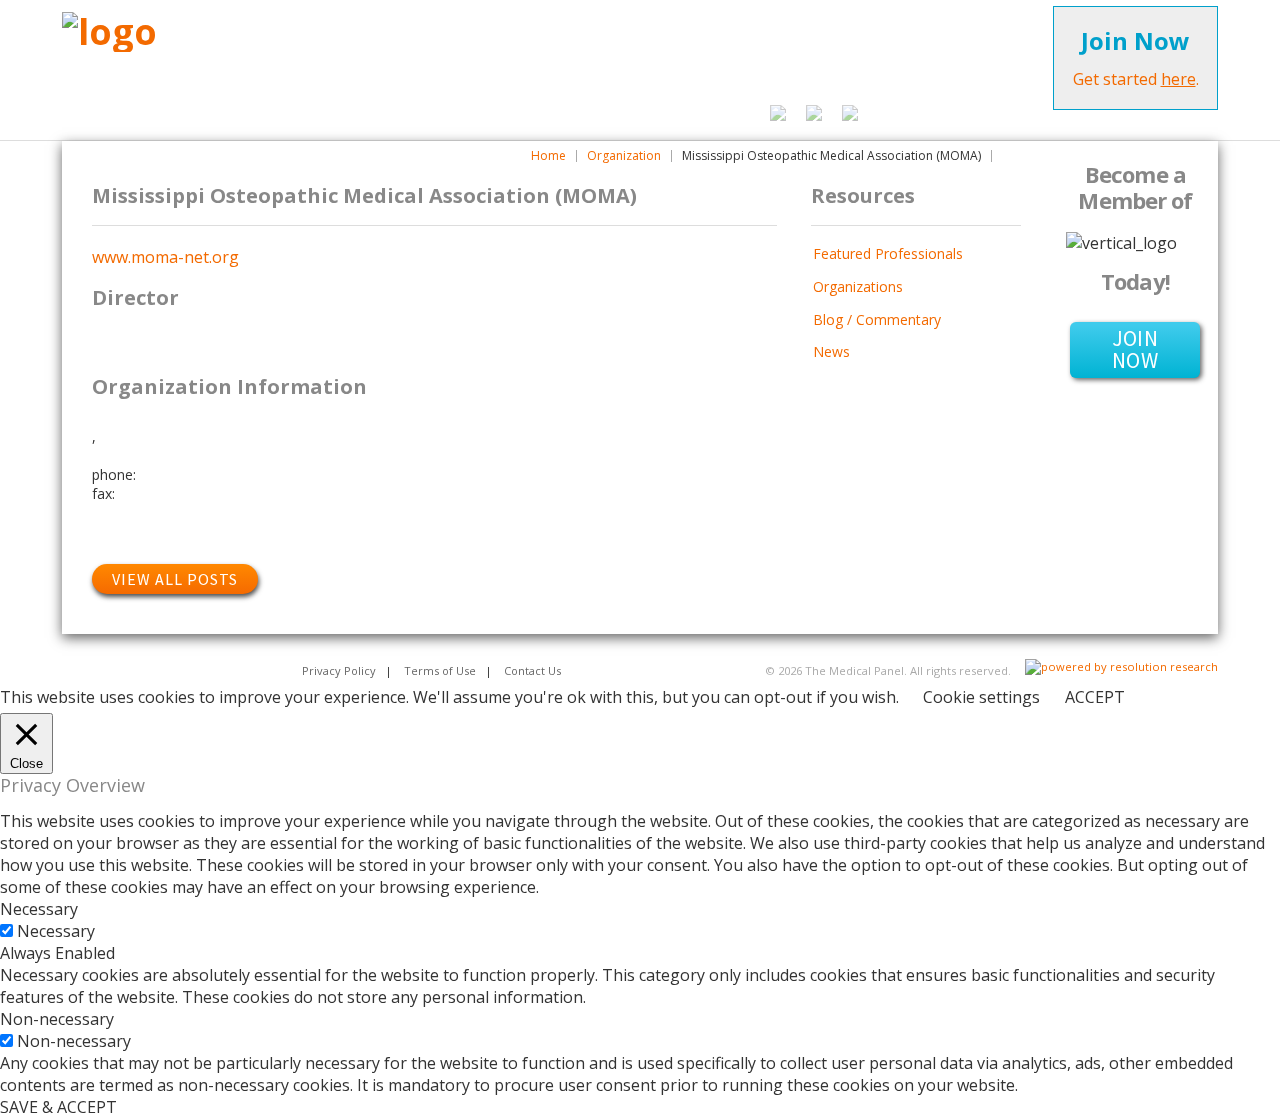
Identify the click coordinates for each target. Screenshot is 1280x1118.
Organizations (858, 286)
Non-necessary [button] (57, 1019)
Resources (511, 112)
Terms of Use (440, 670)
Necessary (56, 931)
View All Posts (175, 579)
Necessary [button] (39, 909)
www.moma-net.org (165, 257)
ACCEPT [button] (1095, 697)
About (116, 112)
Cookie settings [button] (981, 697)
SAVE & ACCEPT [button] (58, 1107)
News (831, 351)
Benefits (371, 112)
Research (238, 112)
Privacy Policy (339, 670)
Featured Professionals (888, 253)
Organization (624, 155)
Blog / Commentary (877, 319)
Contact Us (532, 670)
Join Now (653, 112)
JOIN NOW (1135, 349)
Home (548, 155)
